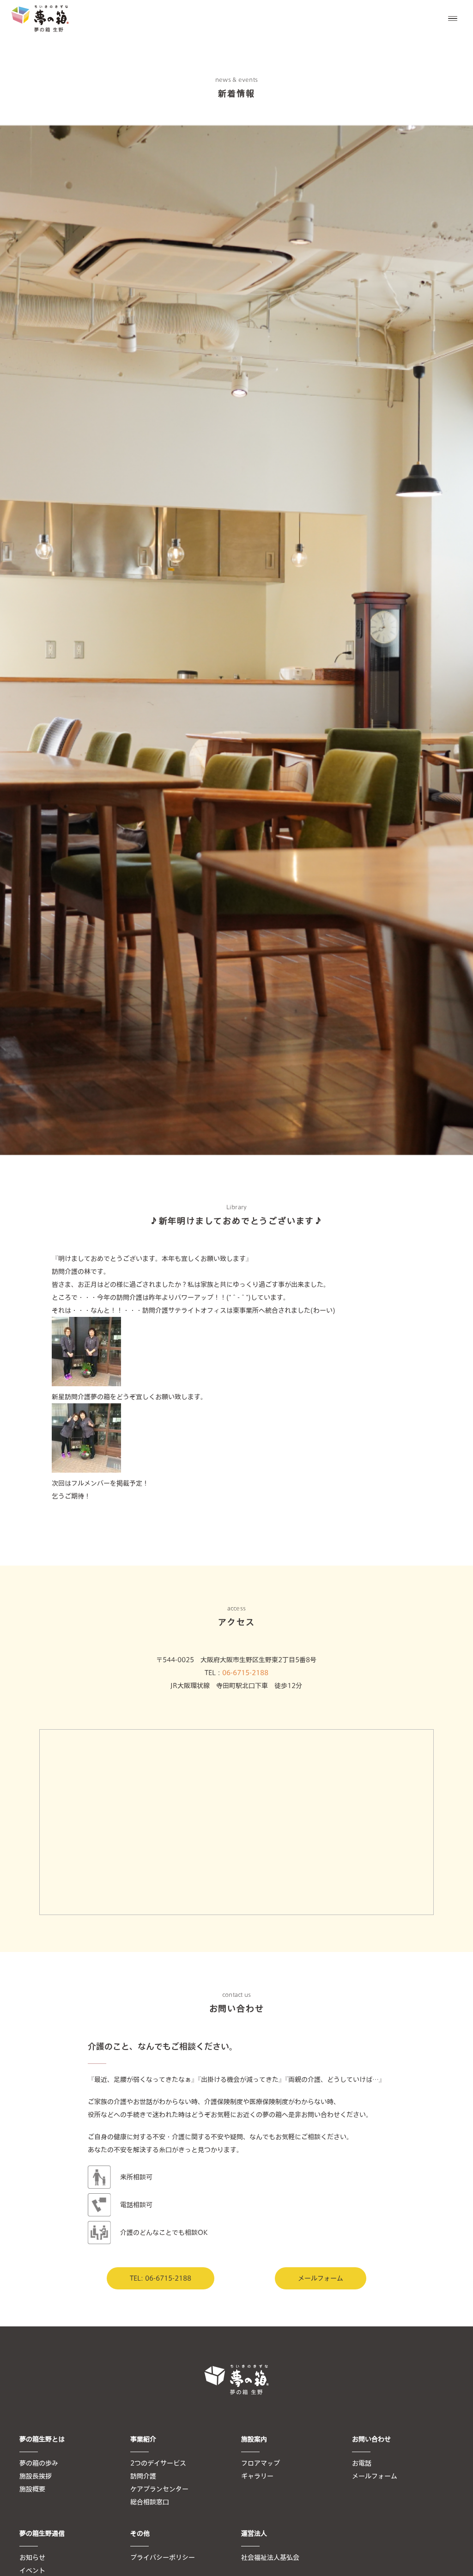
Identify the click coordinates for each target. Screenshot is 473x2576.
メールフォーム (321, 2278)
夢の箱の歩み (39, 2463)
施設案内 (254, 2439)
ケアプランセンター (159, 2489)
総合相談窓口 (150, 2502)
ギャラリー (257, 2476)
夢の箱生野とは (42, 2439)
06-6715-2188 (245, 1673)
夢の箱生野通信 (42, 2533)
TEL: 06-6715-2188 (161, 2278)
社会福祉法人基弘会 (270, 2558)
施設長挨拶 (36, 2476)
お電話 (362, 2463)
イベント (32, 2570)
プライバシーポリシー (163, 2558)
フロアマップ (261, 2463)
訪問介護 (143, 2476)
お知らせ (32, 2558)
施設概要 (32, 2489)
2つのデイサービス (158, 2463)
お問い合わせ (371, 2439)
